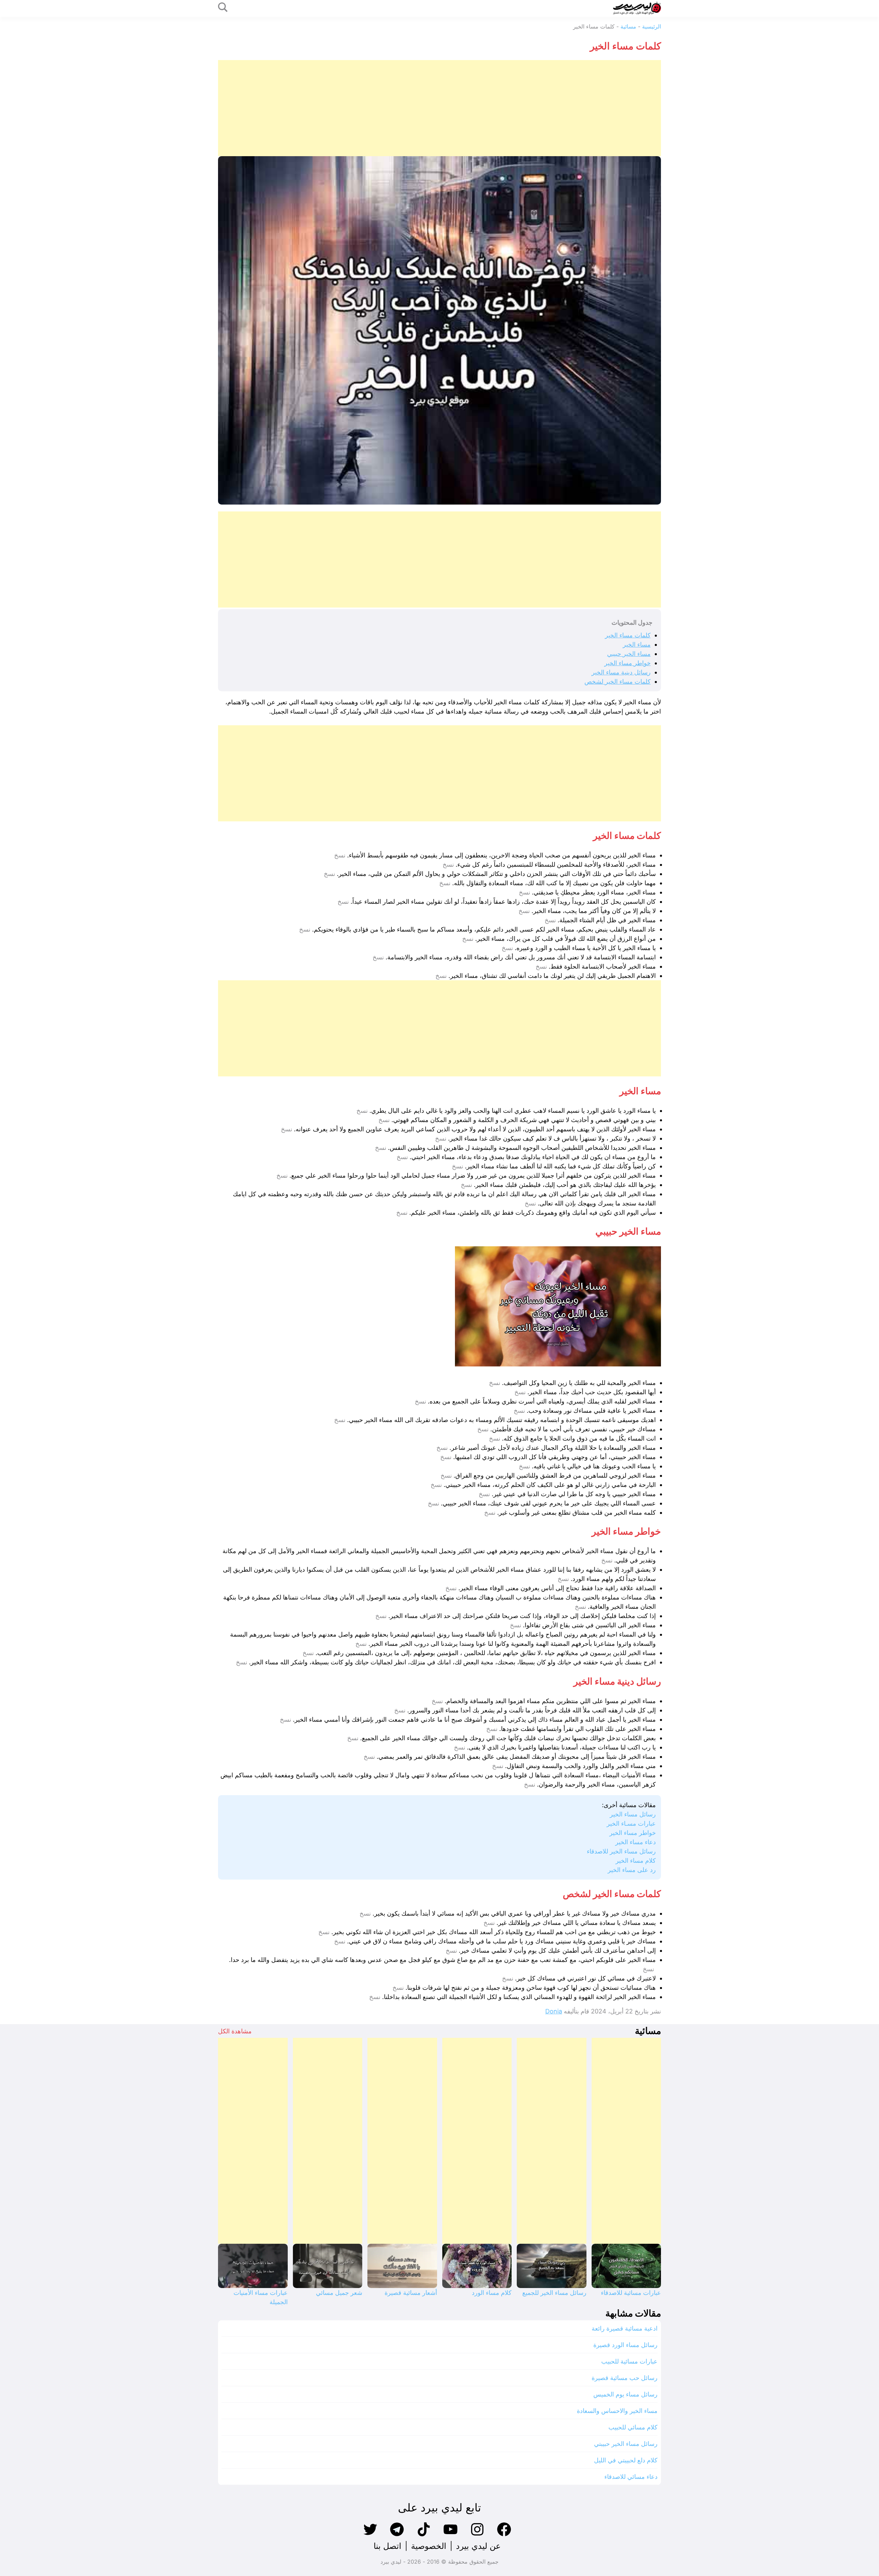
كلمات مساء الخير (628, 635)
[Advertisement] (455, 108)
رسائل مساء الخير (633, 1814)
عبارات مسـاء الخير (631, 1823)
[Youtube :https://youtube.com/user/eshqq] (450, 2535)
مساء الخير (637, 644)
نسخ (340, 855)
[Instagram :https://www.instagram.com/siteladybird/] (477, 2535)
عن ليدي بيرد (478, 2546)
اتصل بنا (387, 2546)
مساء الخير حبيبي (629, 654)
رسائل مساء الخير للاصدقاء (621, 1851)
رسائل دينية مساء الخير (621, 672)
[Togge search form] (223, 8)
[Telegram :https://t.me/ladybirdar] (397, 2535)
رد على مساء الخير (632, 1870)
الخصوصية (429, 2546)
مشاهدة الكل (235, 2031)
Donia (554, 2011)
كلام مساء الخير (636, 1861)
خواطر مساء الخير (627, 663)
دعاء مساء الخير (636, 1842)
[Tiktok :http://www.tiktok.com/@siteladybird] (424, 2535)
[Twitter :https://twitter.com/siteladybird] (370, 2535)
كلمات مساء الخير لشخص (618, 681)
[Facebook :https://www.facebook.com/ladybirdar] (504, 2535)
